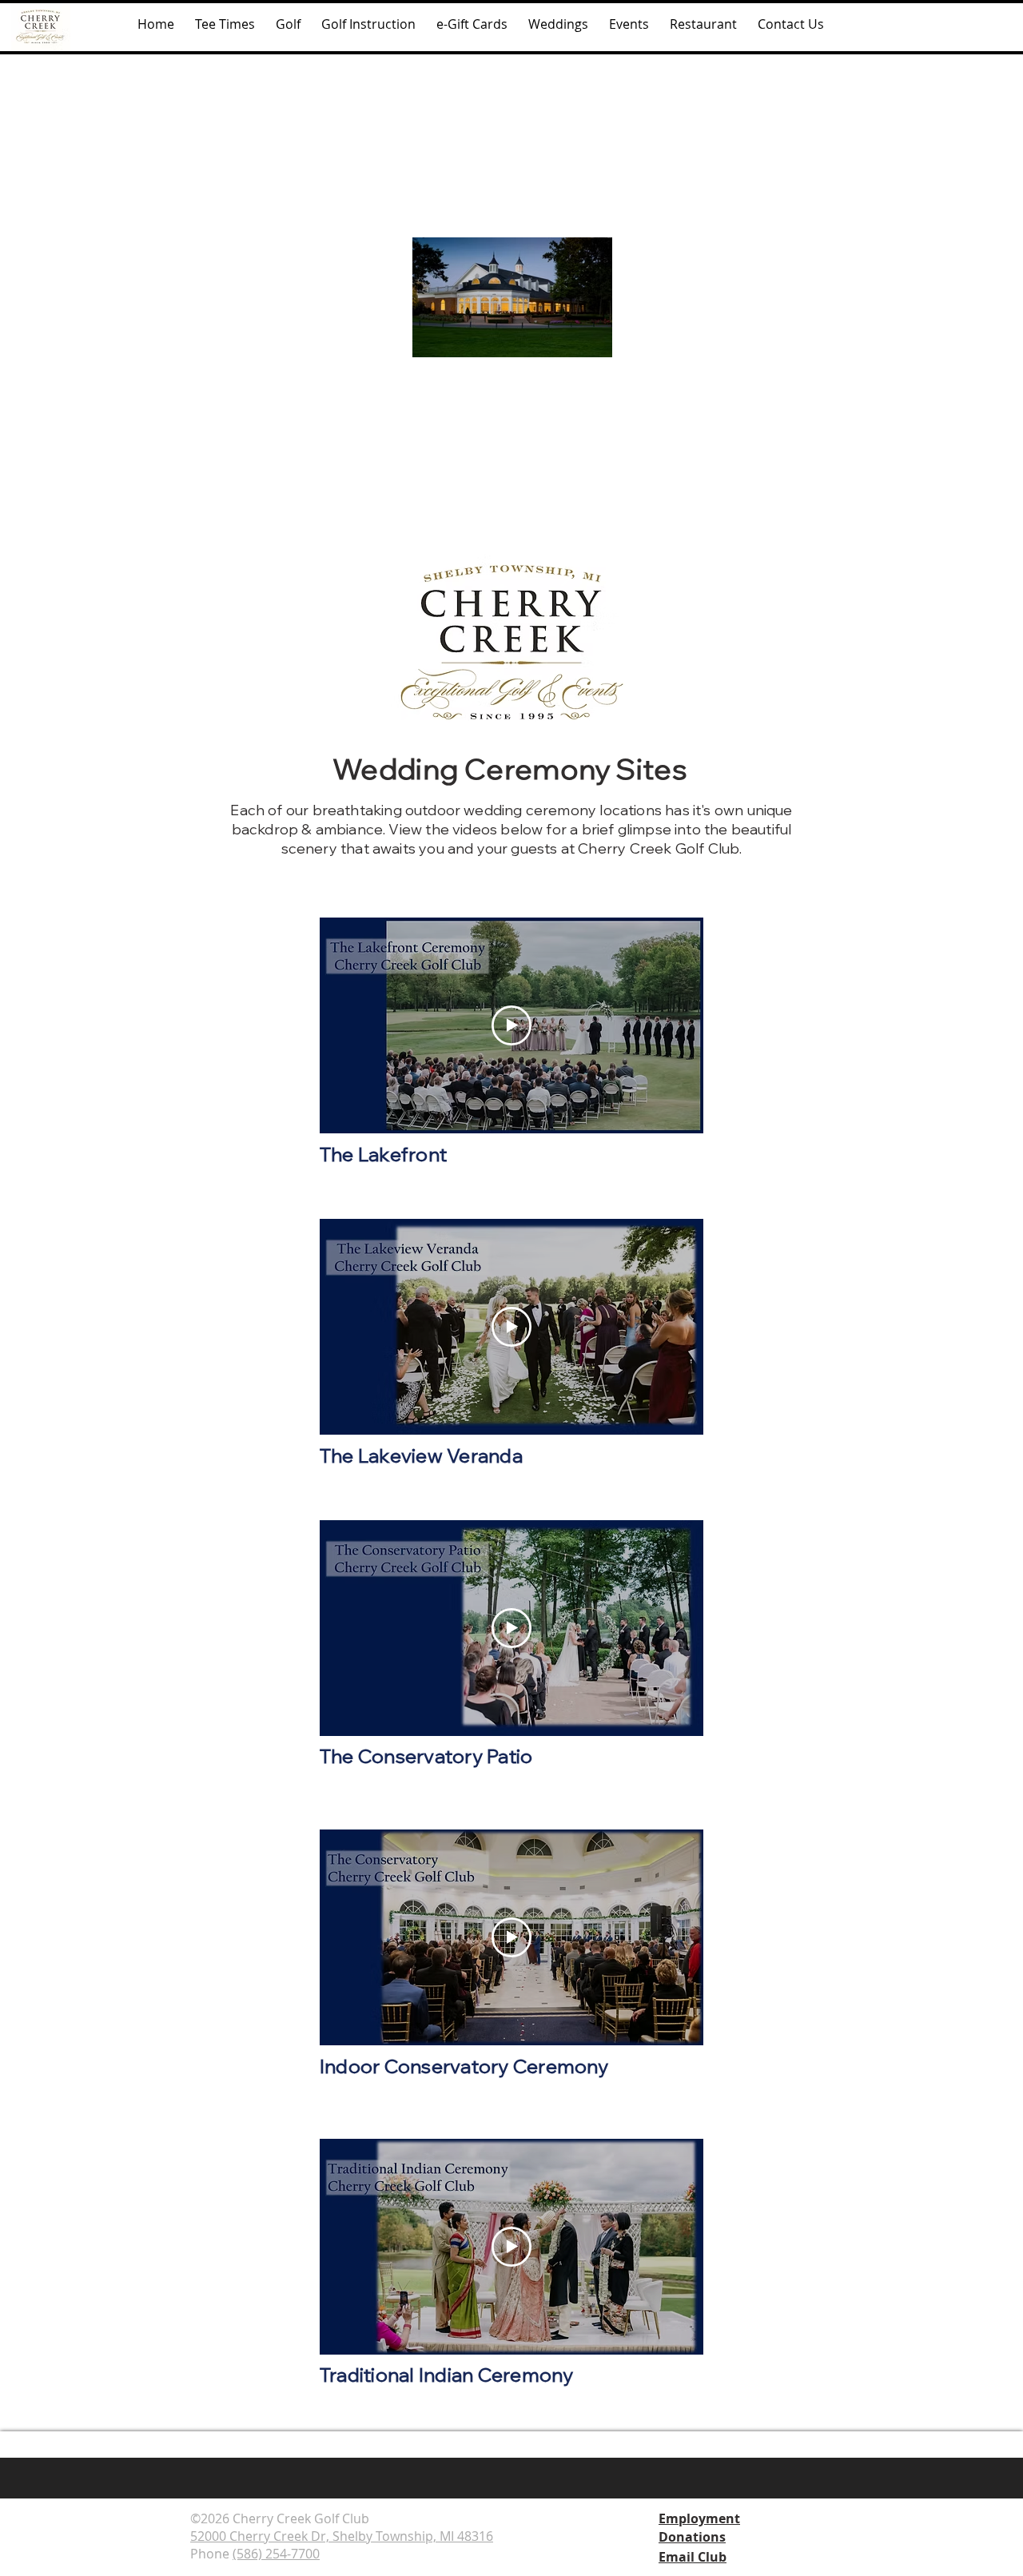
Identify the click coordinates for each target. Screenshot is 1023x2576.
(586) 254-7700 (276, 2554)
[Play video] (511, 1025)
